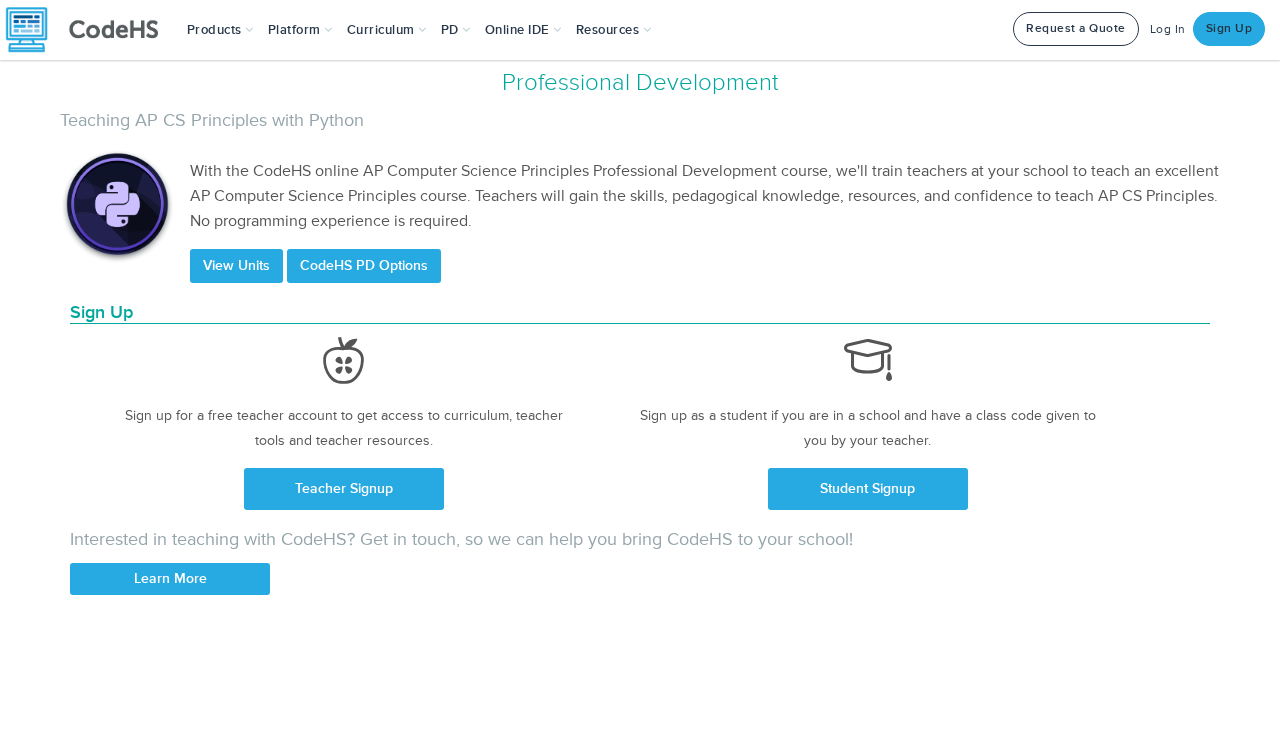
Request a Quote (1076, 28)
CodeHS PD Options (364, 265)
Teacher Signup (344, 488)
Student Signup (867, 488)
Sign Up (1229, 28)
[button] (220, 30)
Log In (1168, 29)
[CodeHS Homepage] (90, 30)
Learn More (170, 578)
